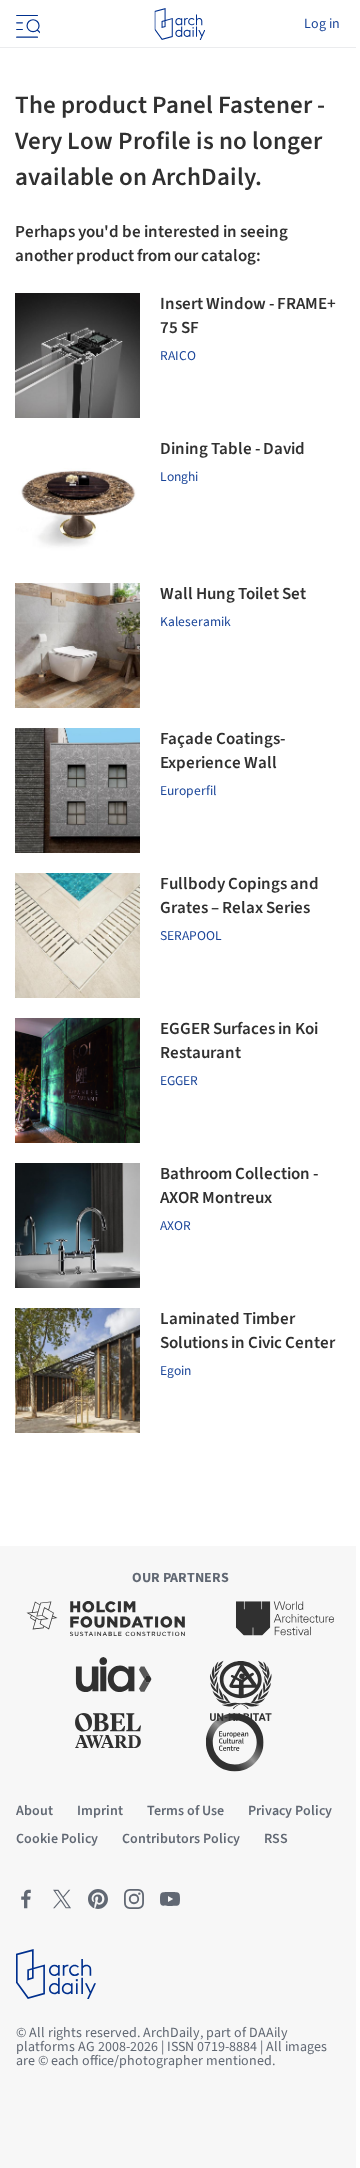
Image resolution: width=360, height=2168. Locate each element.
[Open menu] (26, 24)
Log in (322, 24)
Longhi (179, 476)
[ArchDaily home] (179, 24)
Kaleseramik (195, 621)
